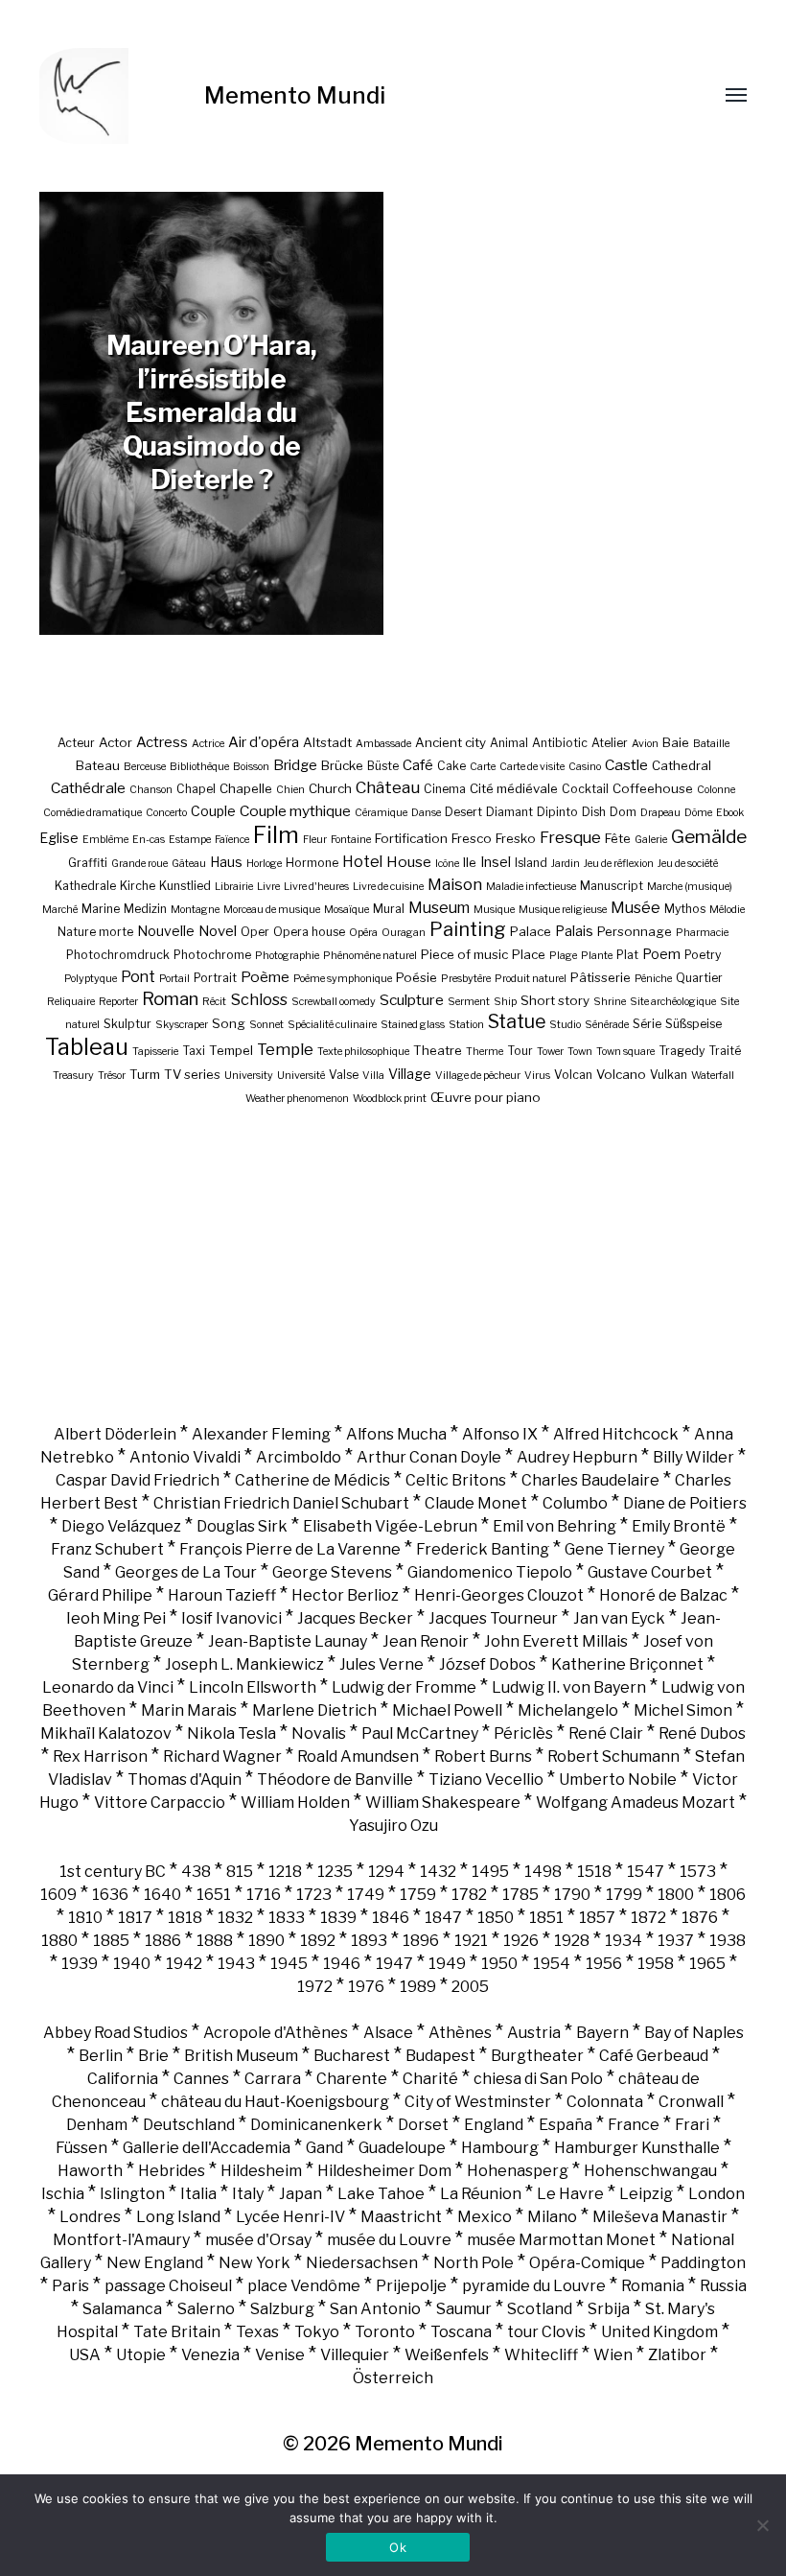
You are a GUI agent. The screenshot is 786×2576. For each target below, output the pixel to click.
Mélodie (727, 910)
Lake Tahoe (381, 2194)
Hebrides (172, 2171)
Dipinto (557, 812)
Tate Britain (177, 2332)
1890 (266, 1941)
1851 (546, 1918)
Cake (451, 766)
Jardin (566, 864)
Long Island (178, 2217)
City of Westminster (478, 2102)
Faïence (232, 840)
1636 (110, 1895)
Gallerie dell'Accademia (207, 2148)
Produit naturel (531, 979)
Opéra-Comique (587, 2263)
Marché (60, 910)
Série (647, 1024)
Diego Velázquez (121, 1526)
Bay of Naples (694, 2033)
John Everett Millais (556, 1641)
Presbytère (466, 979)
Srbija (609, 2309)
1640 (162, 1895)
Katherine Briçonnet (627, 1664)
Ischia (63, 2194)
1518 (594, 1872)
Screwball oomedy (334, 1002)
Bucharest (352, 2056)
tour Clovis (546, 2332)
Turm (145, 1074)
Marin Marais (189, 1710)
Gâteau (189, 864)
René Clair (606, 1733)
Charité (430, 2079)
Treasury (73, 1076)
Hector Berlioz (345, 1595)
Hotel (362, 862)
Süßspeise (694, 1024)
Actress (162, 742)
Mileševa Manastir (660, 2217)
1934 (624, 1941)
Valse (344, 1075)
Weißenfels (447, 2355)
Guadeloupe (402, 2148)
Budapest (440, 2056)
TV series (192, 1074)
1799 (624, 1895)
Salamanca (122, 2309)
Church (330, 788)
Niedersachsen (362, 2263)
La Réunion (481, 2194)
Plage (563, 956)
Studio (565, 1025)
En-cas (149, 840)
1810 (85, 1918)
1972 (315, 1987)
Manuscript (612, 886)
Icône (447, 864)
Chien (290, 790)
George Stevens (332, 1572)
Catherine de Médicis (312, 1480)
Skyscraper (182, 1025)
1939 (80, 1964)
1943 (236, 1964)
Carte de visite (532, 767)
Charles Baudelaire (590, 1480)
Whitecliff (541, 2355)
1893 (369, 1941)
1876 (700, 1918)
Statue (517, 1021)
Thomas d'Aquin (185, 1780)
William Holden (295, 1803)
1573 (698, 1872)
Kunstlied (185, 886)
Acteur (76, 743)
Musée (636, 908)
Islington (132, 2194)
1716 (264, 1895)
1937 (676, 1941)
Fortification (411, 838)
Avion (645, 744)
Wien (613, 2355)
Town (580, 1052)
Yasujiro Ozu (393, 1826)
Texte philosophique (363, 1052)
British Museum (241, 2056)
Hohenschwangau (650, 2171)
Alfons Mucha (396, 1434)
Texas (257, 2332)
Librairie (234, 887)
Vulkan (669, 1075)
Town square (625, 1052)
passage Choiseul (168, 2286)
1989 (418, 1987)
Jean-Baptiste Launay (288, 1641)
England (494, 2125)
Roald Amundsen (358, 1756)
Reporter (118, 1002)
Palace (531, 931)
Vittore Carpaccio (160, 1803)
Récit (214, 1002)
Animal (509, 743)
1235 (335, 1872)
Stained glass (413, 1025)
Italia (198, 2194)
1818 (185, 1918)
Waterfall (713, 1076)
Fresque (570, 837)
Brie (153, 2056)
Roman (170, 999)
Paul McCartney (420, 1733)
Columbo (575, 1503)
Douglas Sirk (242, 1526)
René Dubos (702, 1733)
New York (254, 2263)
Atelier (610, 743)
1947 (394, 1964)
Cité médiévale (514, 788)
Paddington (703, 2263)
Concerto (166, 813)
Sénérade (607, 1025)
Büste (383, 766)
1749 (366, 1895)
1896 (421, 1941)
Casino (585, 767)
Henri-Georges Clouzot (499, 1595)
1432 (438, 1872)
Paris (70, 2286)
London (717, 2194)
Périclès (523, 1733)
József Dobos (487, 1664)
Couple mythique (295, 811)
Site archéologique (673, 1002)
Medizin (145, 909)
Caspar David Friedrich (138, 1480)
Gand (324, 2148)
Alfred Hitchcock (616, 1434)
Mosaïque (347, 910)
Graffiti (88, 863)
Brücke (342, 765)
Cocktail (585, 789)
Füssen (81, 2148)
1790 (572, 1895)
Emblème (105, 840)
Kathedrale (85, 886)
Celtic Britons (456, 1480)
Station (466, 1025)
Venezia (210, 2355)
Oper (255, 932)
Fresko (516, 838)
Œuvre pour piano (485, 1097)
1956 (604, 1964)
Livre (268, 887)
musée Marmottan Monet (561, 2240)
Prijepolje (411, 2286)
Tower (550, 1052)
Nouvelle (166, 931)
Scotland (540, 2309)
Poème (265, 977)
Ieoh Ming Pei (116, 1618)
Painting (468, 929)
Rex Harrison (100, 1756)
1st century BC (113, 1872)
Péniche (653, 979)
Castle (626, 765)
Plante (597, 956)
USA (85, 2355)
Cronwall (691, 2102)
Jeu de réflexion (619, 864)
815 (240, 1872)
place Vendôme (304, 2286)
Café (418, 765)
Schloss (259, 999)
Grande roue (139, 864)
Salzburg (282, 2309)
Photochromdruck (118, 955)
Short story (555, 1000)
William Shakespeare (443, 1803)
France (634, 2125)
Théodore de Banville (335, 1780)
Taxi (194, 1051)
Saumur (464, 2309)
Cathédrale (88, 788)
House (409, 862)
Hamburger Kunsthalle (637, 2148)
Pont (138, 977)
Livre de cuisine (388, 887)
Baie (676, 742)
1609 (58, 1895)
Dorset (423, 2125)
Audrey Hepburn (577, 1457)
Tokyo (317, 2332)
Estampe (190, 840)
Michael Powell (447, 1710)
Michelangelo (568, 1710)
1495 (490, 1872)
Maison (455, 884)
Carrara (273, 2079)
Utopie (141, 2355)
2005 (470, 1987)
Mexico (485, 2217)
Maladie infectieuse (531, 887)
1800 (676, 1895)
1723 (314, 1895)
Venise (280, 2355)
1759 (418, 1895)
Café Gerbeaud (654, 2056)
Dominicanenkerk (316, 2125)
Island (531, 863)
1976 (366, 1987)
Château (388, 787)
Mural (389, 909)
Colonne (716, 790)
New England (155, 2263)
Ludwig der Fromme (404, 1687)
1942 (184, 1964)
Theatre (438, 1050)
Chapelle (246, 788)
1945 (289, 1964)
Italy (248, 2194)
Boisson (251, 767)
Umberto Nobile (618, 1780)
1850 (496, 1918)
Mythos (685, 909)
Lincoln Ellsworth (253, 1687)
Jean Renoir (426, 1641)
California (123, 2079)
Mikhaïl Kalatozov (106, 1733)
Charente (352, 2079)
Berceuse (145, 767)
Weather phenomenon (297, 1099)
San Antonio (375, 2309)
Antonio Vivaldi (185, 1457)
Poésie (416, 977)
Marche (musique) (690, 887)
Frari (692, 2125)
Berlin (101, 2056)
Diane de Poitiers (685, 1503)
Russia (723, 2286)
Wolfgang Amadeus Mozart (636, 1803)
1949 (447, 1964)
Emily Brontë (679, 1526)
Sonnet (266, 1025)
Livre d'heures (316, 887)
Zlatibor (677, 2355)
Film (276, 835)
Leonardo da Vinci (108, 1687)
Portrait (215, 978)
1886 (163, 1941)
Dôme (698, 813)
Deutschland (189, 2125)
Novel (218, 931)
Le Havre (570, 2194)
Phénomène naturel (370, 956)
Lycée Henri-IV (290, 2217)
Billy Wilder (694, 1457)
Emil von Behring (555, 1526)
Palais (574, 931)
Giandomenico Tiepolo (490, 1572)
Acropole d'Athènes (276, 2033)
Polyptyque (91, 979)
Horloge (264, 864)
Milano (552, 2217)
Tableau (87, 1047)
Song (229, 1023)
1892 (318, 1941)
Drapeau (660, 813)
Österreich (393, 2378)
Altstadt (327, 742)
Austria (534, 2033)
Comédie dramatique (92, 813)
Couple (213, 811)
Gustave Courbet (650, 1572)
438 (196, 1872)
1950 (499, 1964)
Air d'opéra (264, 742)
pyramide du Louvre (534, 2286)
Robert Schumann (613, 1756)
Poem (661, 954)
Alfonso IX (500, 1434)
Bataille (711, 744)
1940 (132, 1964)
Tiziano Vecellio (486, 1780)
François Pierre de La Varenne (290, 1549)
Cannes (201, 2079)
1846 (391, 1918)
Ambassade (383, 744)
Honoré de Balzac (663, 1595)
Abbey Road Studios (116, 2033)
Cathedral (682, 765)
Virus (537, 1076)
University (249, 1076)
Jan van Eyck (619, 1618)
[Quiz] (122, 96)
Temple (285, 1049)
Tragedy (682, 1051)
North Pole (474, 2263)
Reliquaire (71, 1002)
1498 (543, 1872)
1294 (386, 1872)
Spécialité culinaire (332, 1025)
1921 (471, 1941)
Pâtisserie (601, 977)
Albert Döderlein (115, 1434)
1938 (728, 1941)
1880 (59, 1941)
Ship (505, 1002)
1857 (597, 1918)
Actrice (208, 744)
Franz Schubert (107, 1549)
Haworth (90, 2171)
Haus (226, 862)
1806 (728, 1895)
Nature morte (95, 932)
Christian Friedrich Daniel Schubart (281, 1503)
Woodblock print (390, 1099)
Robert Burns (483, 1756)
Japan (301, 2194)
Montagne (195, 910)
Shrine (610, 1002)
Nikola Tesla (231, 1733)
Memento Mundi (295, 95)
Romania (653, 2286)
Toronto (385, 2332)
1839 (338, 1918)
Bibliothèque (199, 767)
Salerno (206, 2309)
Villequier (355, 2355)
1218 (285, 1872)
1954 (552, 1964)
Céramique (381, 813)
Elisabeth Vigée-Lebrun (390, 1526)
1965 (707, 1964)
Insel (496, 862)
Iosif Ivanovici (231, 1618)
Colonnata (605, 2102)
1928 (572, 1941)
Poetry (703, 955)
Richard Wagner (222, 1756)
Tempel (231, 1050)
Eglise (59, 838)
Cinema (445, 789)
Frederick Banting (483, 1549)
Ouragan (404, 933)
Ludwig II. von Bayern (569, 1687)
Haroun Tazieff (222, 1595)
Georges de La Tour (186, 1572)
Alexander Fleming (261, 1434)
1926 (521, 1941)
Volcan (573, 1075)
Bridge (295, 765)
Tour (520, 1051)
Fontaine (351, 840)
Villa (373, 1076)
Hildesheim (261, 2171)
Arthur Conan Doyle (429, 1457)
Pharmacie (702, 933)
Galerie (651, 840)
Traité (725, 1051)
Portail (174, 979)
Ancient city (451, 742)
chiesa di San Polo (538, 2079)
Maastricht (401, 2217)
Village (410, 1074)
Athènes (460, 2033)
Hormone (312, 863)
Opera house (309, 932)
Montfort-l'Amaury (121, 2240)
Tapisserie (155, 1052)
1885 (111, 1941)
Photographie (287, 956)
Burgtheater (537, 2056)
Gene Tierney (614, 1549)
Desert (463, 812)
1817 (135, 1918)
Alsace (388, 2033)
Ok (398, 2547)
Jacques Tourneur (493, 1618)
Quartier (699, 978)
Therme (485, 1052)
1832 (235, 1918)
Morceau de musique (272, 910)
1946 (342, 1964)
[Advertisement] (393, 1264)
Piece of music (464, 954)
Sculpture (412, 1000)
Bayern (602, 2033)
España (566, 2125)
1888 (215, 1941)
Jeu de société (688, 864)
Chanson (151, 790)
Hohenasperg (518, 2171)
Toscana (461, 2332)
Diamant (509, 812)
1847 (443, 1918)
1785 (520, 1895)
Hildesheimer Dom (384, 2171)
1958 (656, 1964)
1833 (287, 1918)
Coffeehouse (653, 788)
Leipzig (646, 2194)
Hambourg (500, 2148)
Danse (426, 813)
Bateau (98, 765)
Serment (469, 1002)
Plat (627, 955)
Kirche (138, 886)
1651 (214, 1895)
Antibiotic (560, 743)
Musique (494, 910)
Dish (594, 812)
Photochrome (212, 955)
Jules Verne (381, 1664)
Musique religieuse (563, 910)
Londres (90, 2217)
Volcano (621, 1074)
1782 (469, 1895)
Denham (97, 2125)
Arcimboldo (299, 1457)
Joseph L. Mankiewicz (244, 1664)
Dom (623, 812)
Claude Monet (476, 1503)
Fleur (315, 840)
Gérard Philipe (100, 1595)
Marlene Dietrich (314, 1710)
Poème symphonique (343, 979)
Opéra (363, 933)
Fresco (472, 838)
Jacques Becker (355, 1618)
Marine (101, 909)
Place (529, 954)
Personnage (635, 931)
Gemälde (709, 837)
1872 (648, 1918)
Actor (116, 742)
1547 (646, 1872)
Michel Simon (683, 1710)
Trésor (112, 1076)
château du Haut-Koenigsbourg (275, 2102)
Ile (470, 862)
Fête (618, 838)
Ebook (730, 813)
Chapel (196, 789)
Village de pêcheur (478, 1076)
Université (301, 1076)
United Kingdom (659, 2332)
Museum (439, 908)
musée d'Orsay (258, 2240)
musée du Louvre (389, 2240)
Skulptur (127, 1024)
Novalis (319, 1733)
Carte (483, 767)
